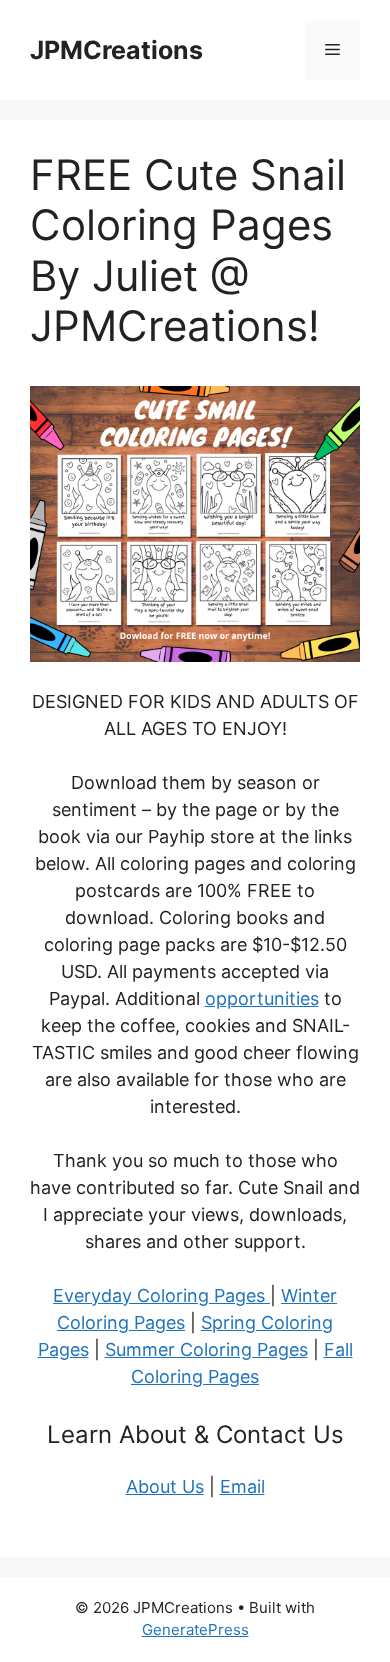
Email (242, 1486)
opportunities (262, 998)
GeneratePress (195, 1629)
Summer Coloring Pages (206, 1349)
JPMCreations (116, 50)
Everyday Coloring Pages (161, 1295)
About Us (165, 1486)
